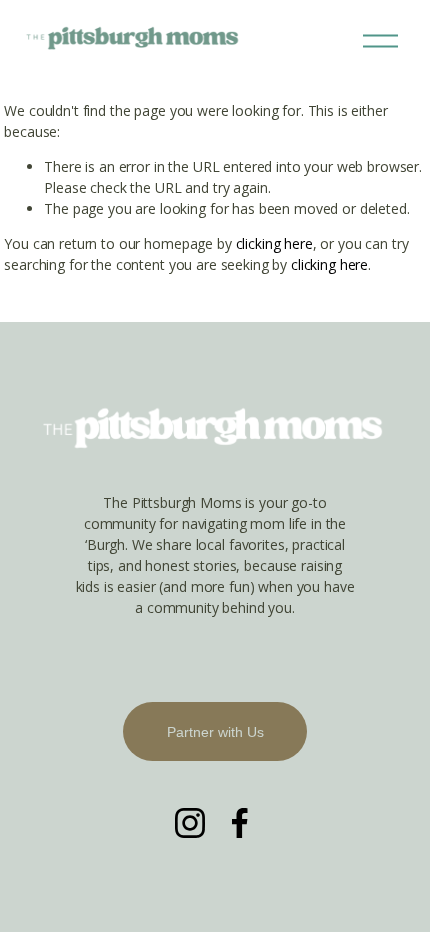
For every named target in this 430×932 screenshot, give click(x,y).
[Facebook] (240, 823)
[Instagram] (190, 823)
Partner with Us (215, 732)
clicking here (274, 243)
